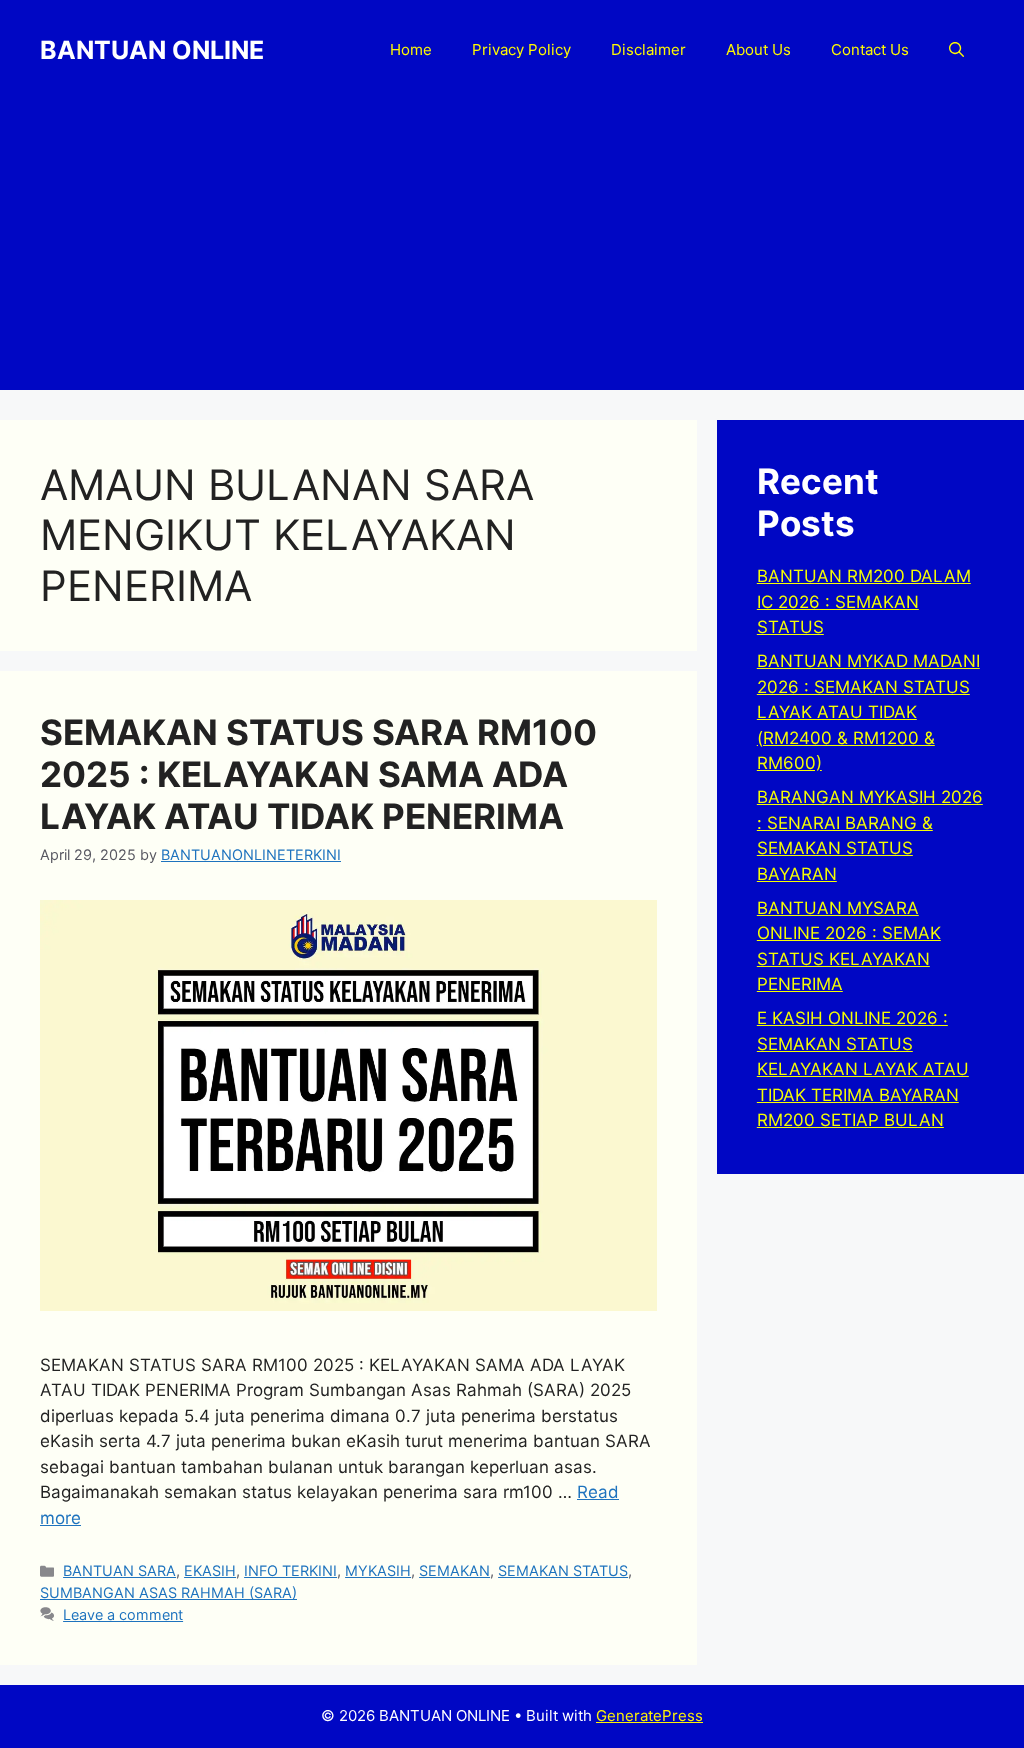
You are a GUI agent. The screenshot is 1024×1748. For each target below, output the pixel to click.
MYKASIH (378, 1570)
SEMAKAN (454, 1570)
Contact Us (870, 49)
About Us (758, 49)
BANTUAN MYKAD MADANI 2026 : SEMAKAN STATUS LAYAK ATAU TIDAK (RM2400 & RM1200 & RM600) (868, 712)
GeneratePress (649, 1715)
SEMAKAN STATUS (563, 1570)
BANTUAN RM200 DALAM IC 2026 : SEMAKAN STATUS (864, 601)
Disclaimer (648, 49)
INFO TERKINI (290, 1570)
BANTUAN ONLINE (152, 50)
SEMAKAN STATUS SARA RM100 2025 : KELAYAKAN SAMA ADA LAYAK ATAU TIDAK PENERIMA (318, 774)
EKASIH (210, 1570)
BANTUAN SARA (119, 1570)
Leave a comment (123, 1614)
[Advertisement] (512, 250)
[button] (956, 50)
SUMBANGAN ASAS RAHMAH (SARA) (168, 1592)
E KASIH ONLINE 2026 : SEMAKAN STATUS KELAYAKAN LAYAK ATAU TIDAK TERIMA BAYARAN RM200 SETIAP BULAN (863, 1069)
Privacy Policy (521, 49)
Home (411, 49)
